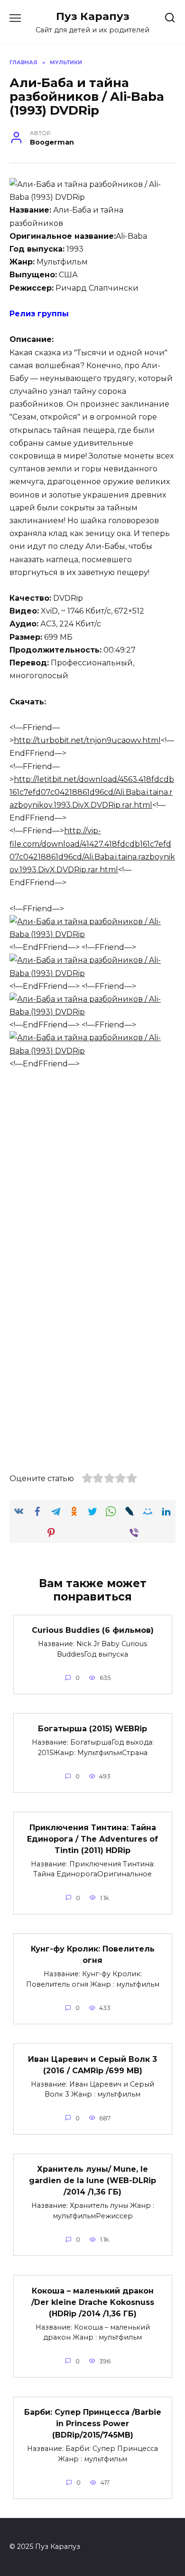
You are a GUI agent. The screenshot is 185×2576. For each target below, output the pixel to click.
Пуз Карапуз (93, 16)
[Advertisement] (92, 1176)
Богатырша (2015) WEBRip (92, 1729)
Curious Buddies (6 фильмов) (93, 1630)
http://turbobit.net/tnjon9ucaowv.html (87, 740)
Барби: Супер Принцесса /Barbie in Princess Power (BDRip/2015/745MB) (93, 2424)
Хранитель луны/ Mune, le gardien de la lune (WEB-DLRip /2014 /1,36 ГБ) (92, 2181)
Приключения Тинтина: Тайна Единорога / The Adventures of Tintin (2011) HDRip (92, 1839)
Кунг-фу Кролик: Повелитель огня (93, 1955)
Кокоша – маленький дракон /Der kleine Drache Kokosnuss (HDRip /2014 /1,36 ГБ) (93, 2302)
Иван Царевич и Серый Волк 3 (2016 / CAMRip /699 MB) (92, 2064)
